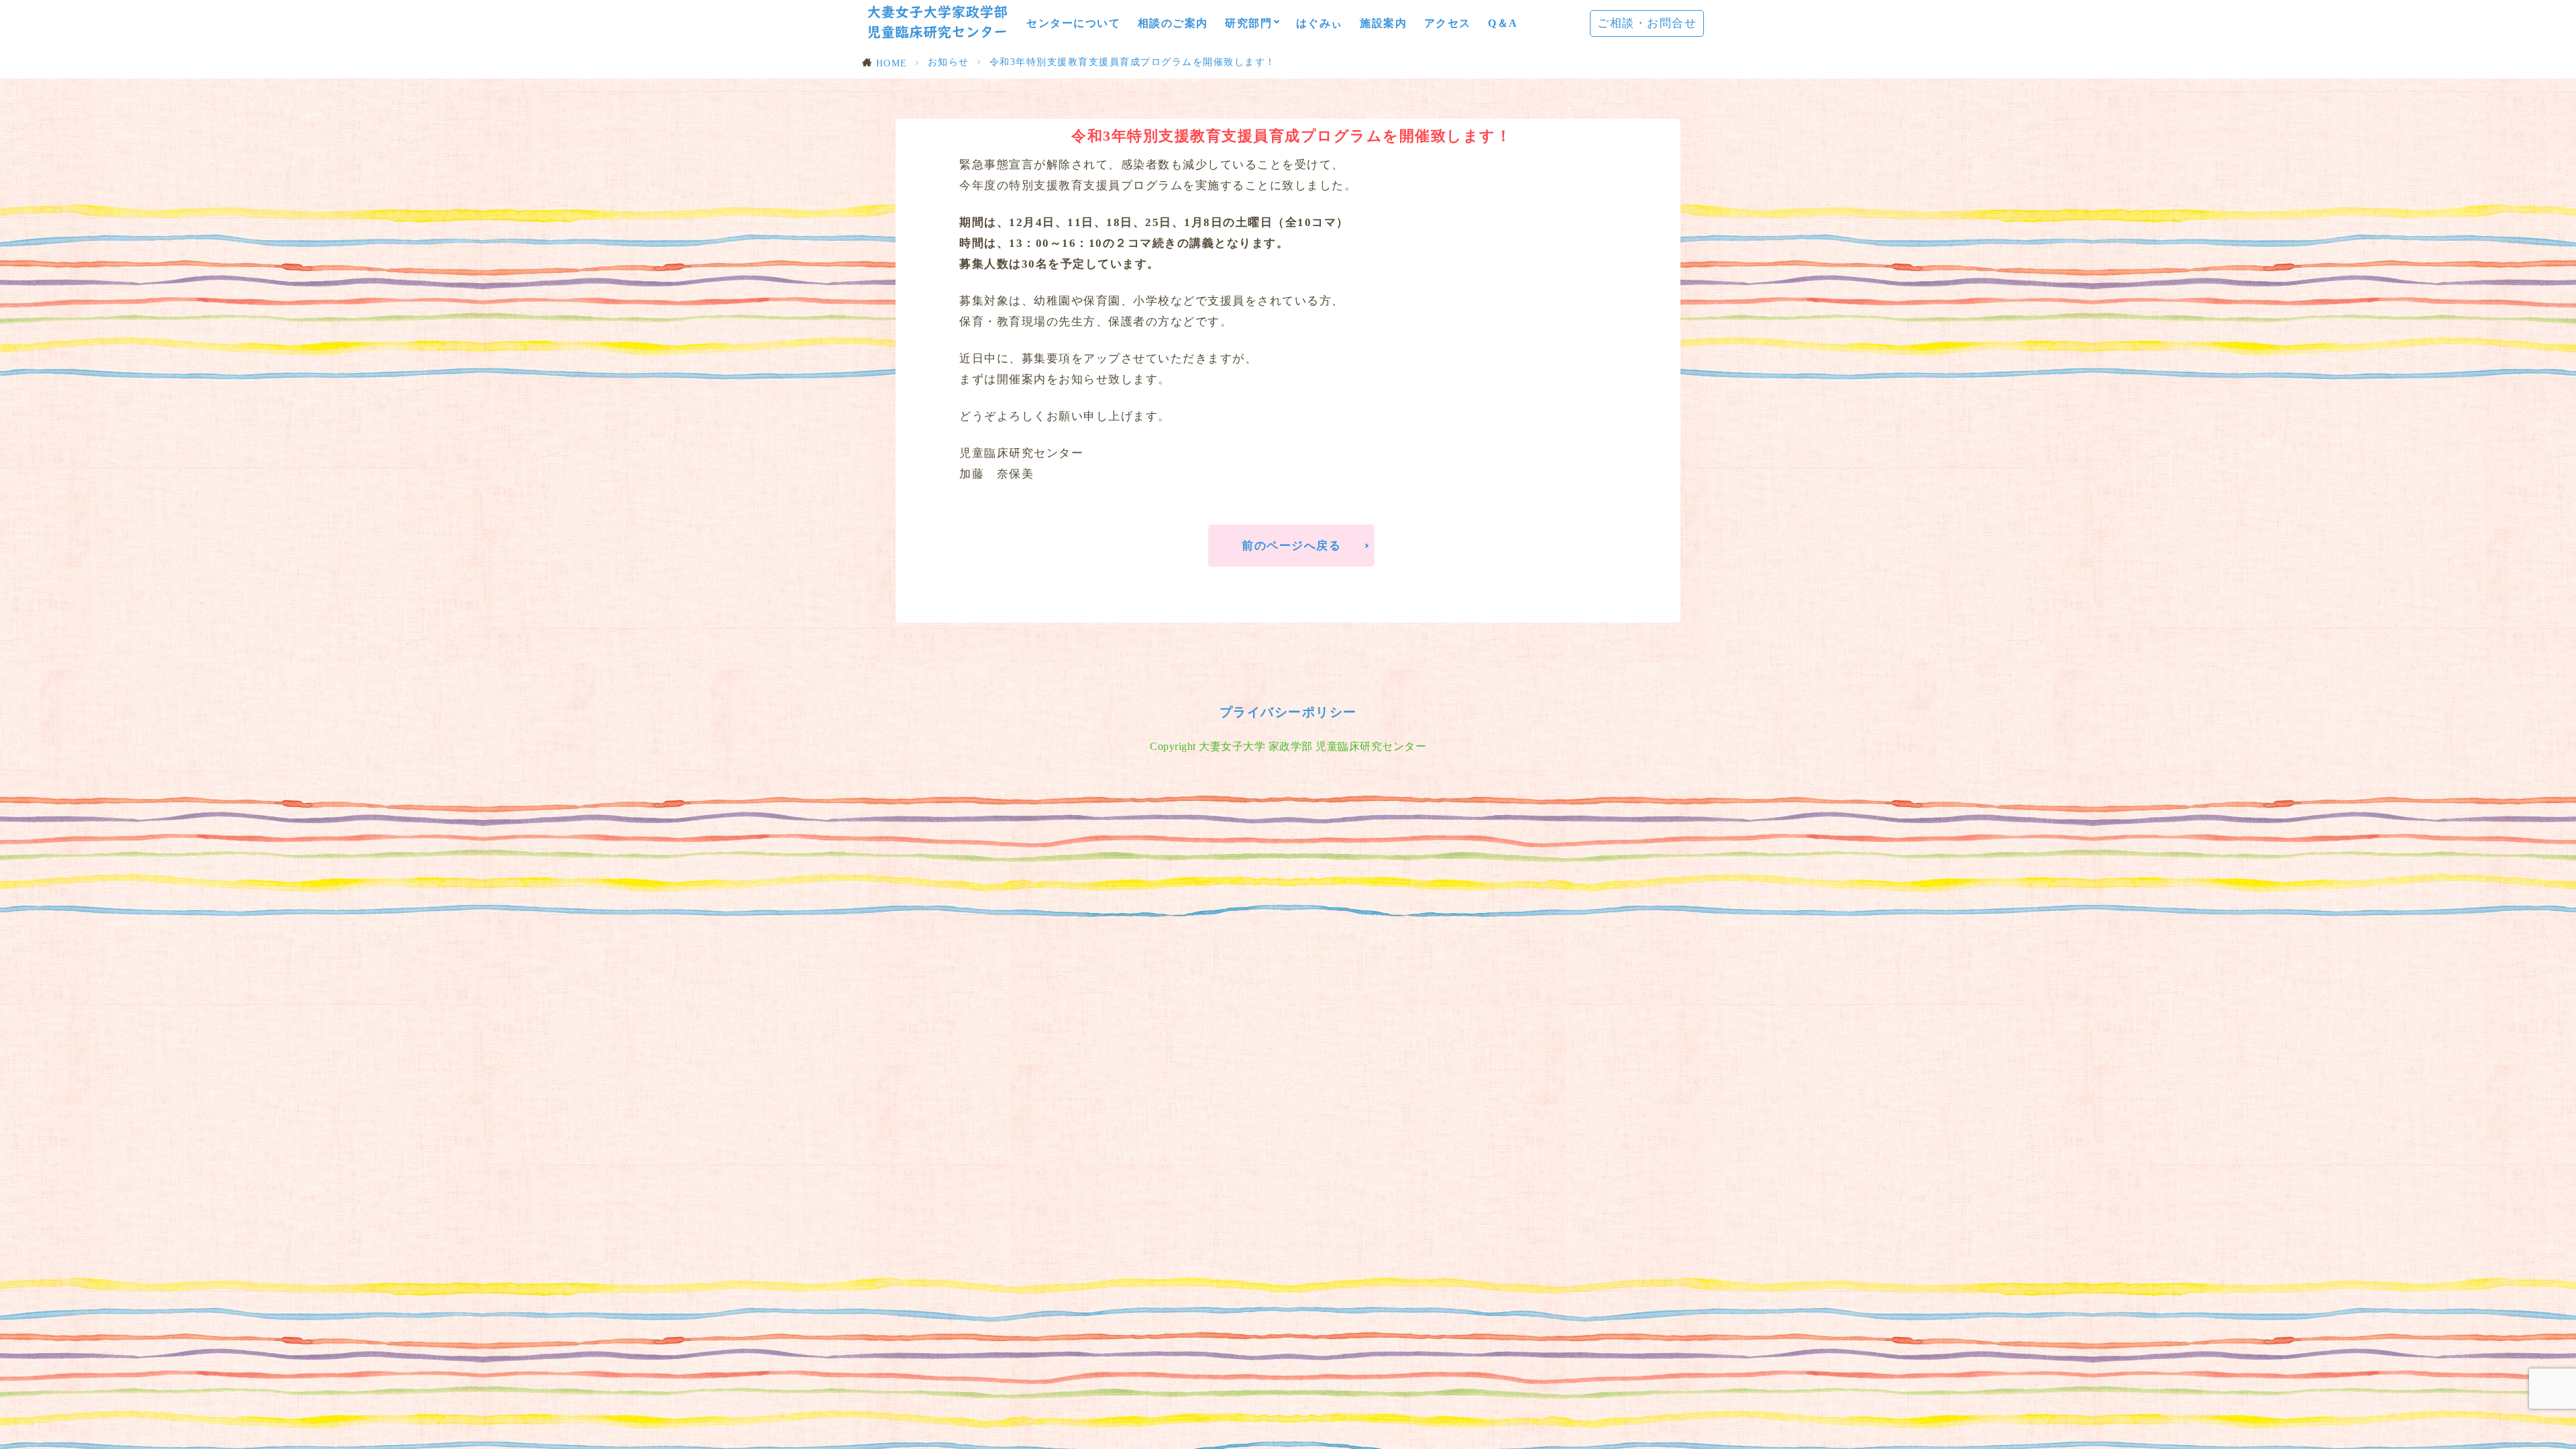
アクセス (1448, 23)
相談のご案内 (1173, 23)
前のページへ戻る (1291, 546)
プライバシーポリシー (1288, 712)
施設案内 (1383, 23)
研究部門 (1248, 23)
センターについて (1073, 23)
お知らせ (949, 62)
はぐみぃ (1320, 23)
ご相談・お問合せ (1647, 23)
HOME (892, 63)
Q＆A (1503, 23)
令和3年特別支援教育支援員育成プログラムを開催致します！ (1133, 62)
